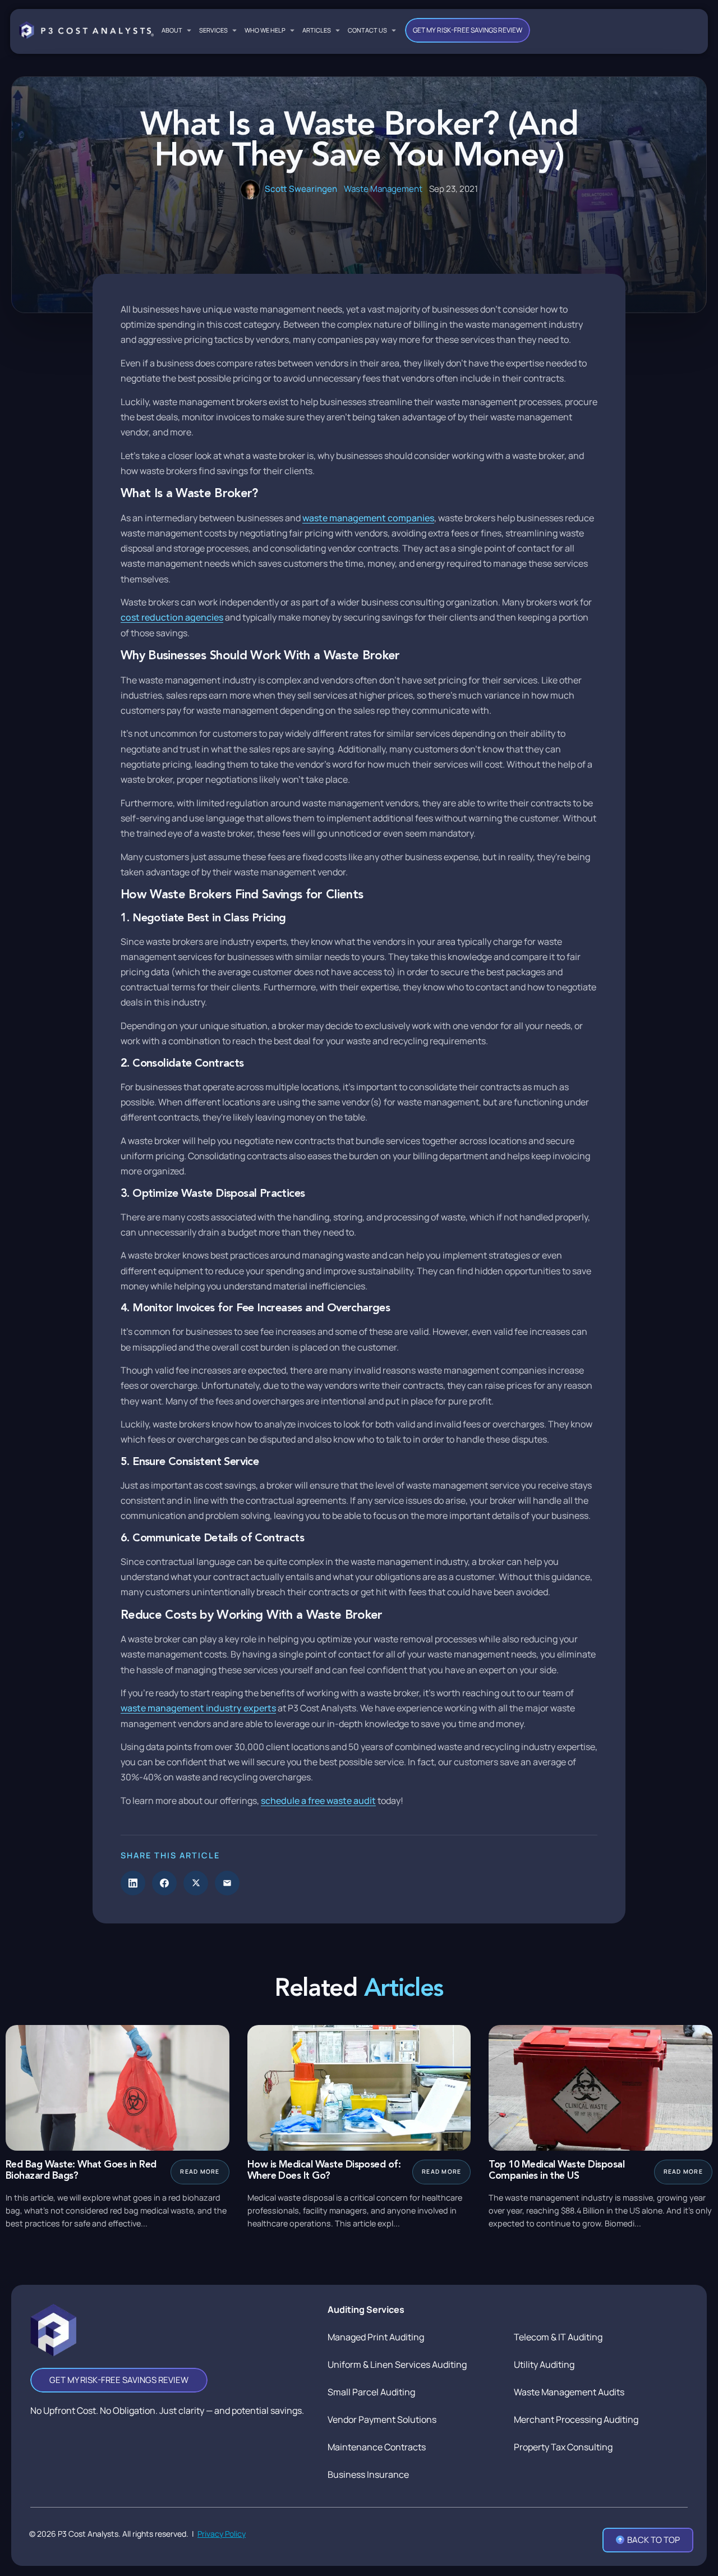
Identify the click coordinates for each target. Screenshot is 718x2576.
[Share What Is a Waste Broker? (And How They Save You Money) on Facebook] (164, 1883)
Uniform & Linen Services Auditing (397, 2364)
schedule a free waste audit (318, 1801)
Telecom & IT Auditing (558, 2337)
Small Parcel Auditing (371, 2392)
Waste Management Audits (569, 2392)
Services (213, 30)
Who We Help (265, 30)
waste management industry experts (198, 1708)
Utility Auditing (544, 2364)
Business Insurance (368, 2474)
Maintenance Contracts (377, 2447)
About (172, 30)
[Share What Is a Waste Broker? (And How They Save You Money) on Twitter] (196, 1883)
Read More (200, 2171)
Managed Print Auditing (376, 2337)
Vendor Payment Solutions (382, 2419)
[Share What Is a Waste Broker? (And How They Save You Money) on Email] (227, 1883)
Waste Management (383, 189)
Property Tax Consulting (563, 2447)
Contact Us (367, 30)
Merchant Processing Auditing (576, 2419)
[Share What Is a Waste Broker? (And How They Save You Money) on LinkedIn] (133, 1883)
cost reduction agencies (172, 617)
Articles (317, 30)
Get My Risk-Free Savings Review (468, 30)
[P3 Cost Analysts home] (86, 30)
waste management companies (368, 518)
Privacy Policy (222, 2534)
